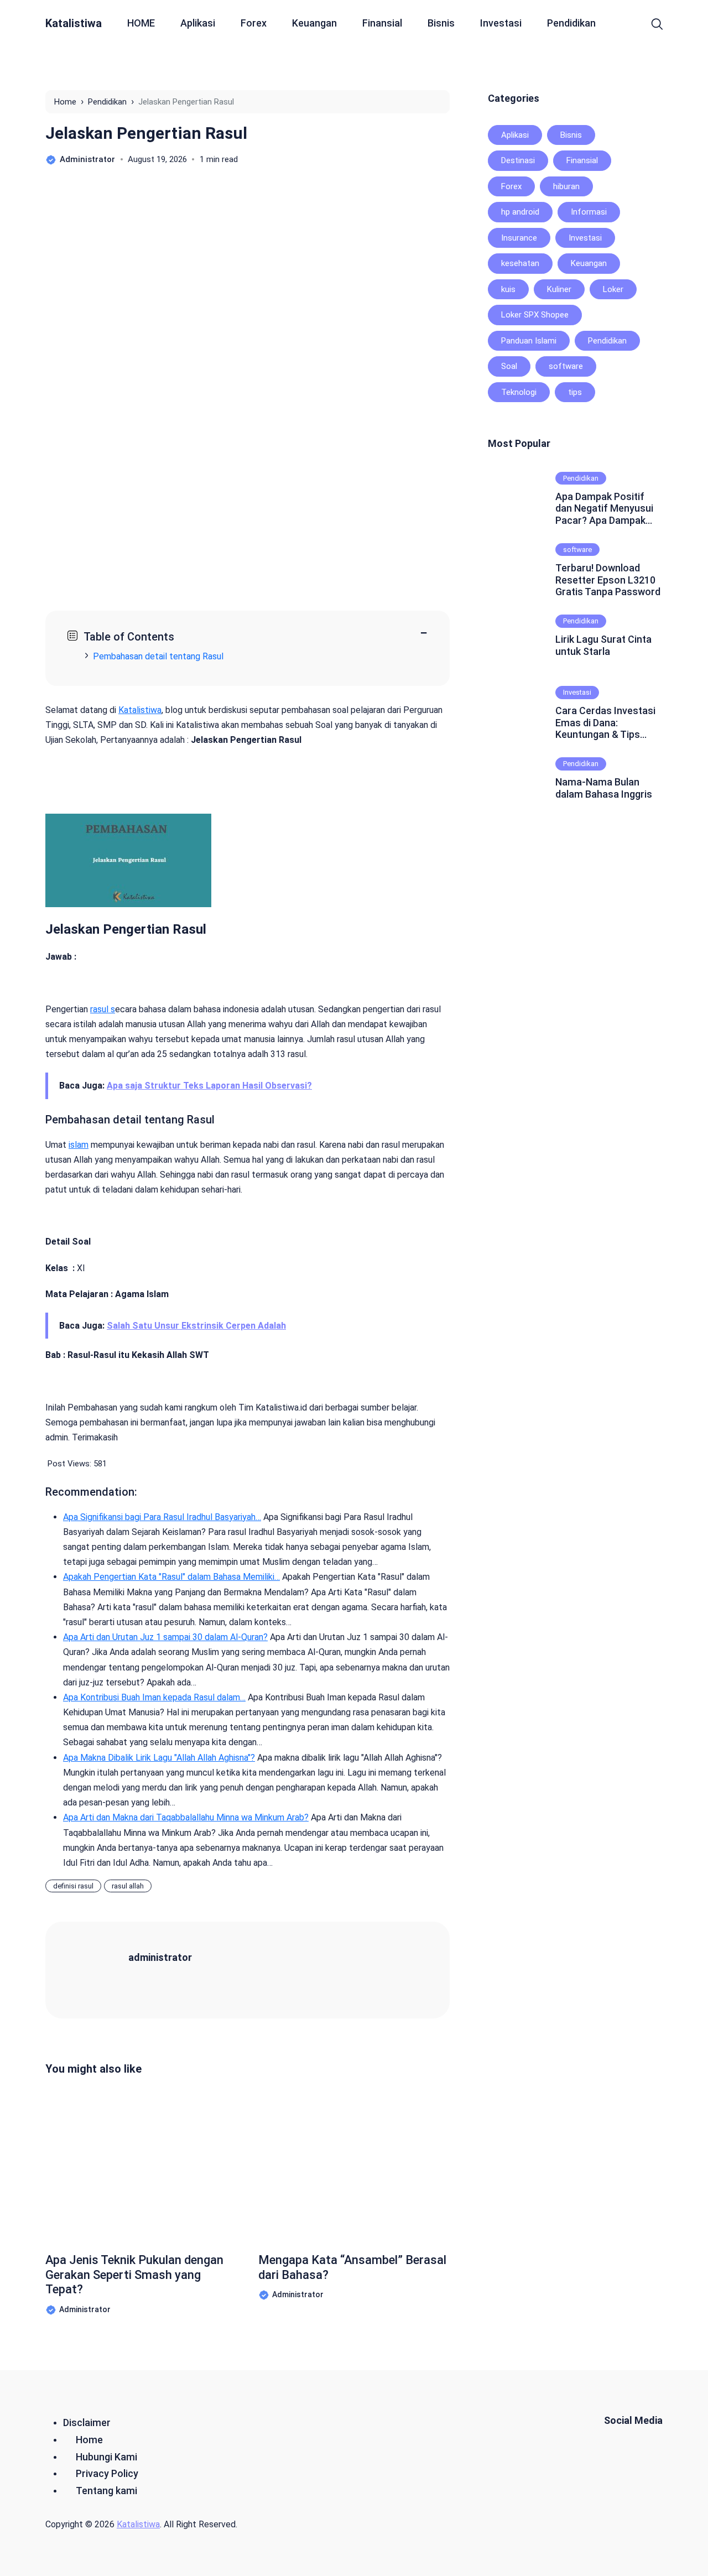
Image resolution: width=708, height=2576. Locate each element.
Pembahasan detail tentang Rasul (158, 656)
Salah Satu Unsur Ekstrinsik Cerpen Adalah (196, 1326)
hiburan (566, 186)
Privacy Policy (107, 2473)
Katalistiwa (74, 23)
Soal (509, 366)
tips (575, 392)
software (566, 366)
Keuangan (314, 23)
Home (89, 2440)
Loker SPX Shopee (535, 315)
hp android (520, 212)
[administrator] (101, 1969)
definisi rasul (73, 1886)
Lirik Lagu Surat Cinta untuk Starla (603, 645)
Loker (613, 289)
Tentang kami (106, 2491)
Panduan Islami (529, 341)
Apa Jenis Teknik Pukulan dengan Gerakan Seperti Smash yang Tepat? (134, 2275)
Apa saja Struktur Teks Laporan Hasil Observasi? (209, 1086)
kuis (508, 289)
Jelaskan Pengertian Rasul (146, 133)
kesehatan (520, 263)
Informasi (589, 212)
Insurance (519, 238)
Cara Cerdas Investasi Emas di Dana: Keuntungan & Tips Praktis (605, 723)
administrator (160, 1957)
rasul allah (128, 1886)
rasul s (103, 1009)
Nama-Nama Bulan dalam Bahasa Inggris (604, 788)
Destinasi (518, 160)
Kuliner (559, 289)
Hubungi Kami (106, 2457)
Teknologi (519, 392)
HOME (141, 23)
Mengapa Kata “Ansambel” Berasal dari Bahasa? (352, 2267)
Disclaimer (87, 2423)
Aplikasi (198, 23)
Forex (254, 23)
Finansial (382, 23)
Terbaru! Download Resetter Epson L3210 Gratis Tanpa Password (608, 580)
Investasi (501, 23)
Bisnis (441, 23)
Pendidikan (571, 23)
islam (79, 1145)
